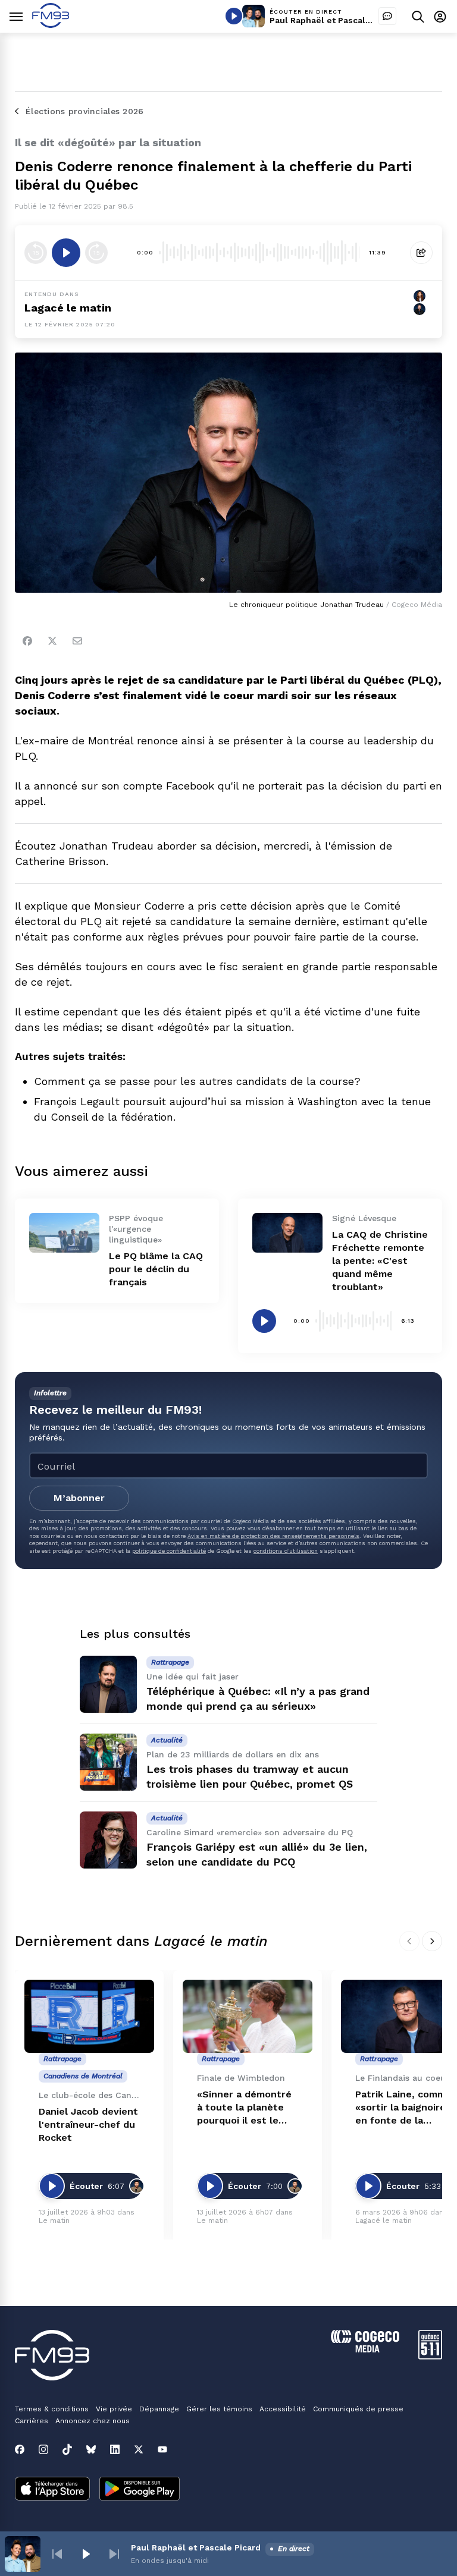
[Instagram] (43, 2449)
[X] (139, 2449)
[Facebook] (27, 641)
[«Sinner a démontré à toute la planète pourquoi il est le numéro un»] (248, 2016)
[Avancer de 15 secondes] (96, 253)
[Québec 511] (430, 2356)
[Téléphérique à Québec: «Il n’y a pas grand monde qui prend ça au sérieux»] (108, 1684)
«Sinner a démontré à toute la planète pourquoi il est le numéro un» (244, 2108)
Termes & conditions (52, 2409)
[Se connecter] (440, 16)
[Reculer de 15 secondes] (36, 253)
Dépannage (159, 2409)
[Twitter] (52, 641)
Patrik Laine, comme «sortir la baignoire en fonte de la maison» (403, 2108)
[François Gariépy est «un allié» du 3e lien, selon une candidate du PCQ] (108, 1840)
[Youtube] (162, 2449)
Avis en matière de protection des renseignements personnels (273, 1536)
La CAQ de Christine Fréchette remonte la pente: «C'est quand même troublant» (380, 1261)
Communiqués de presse (358, 2409)
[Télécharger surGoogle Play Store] (140, 2490)
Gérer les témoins (219, 2409)
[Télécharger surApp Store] (52, 2490)
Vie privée (114, 2409)
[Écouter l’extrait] (66, 253)
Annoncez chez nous (93, 2421)
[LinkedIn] (115, 2449)
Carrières (32, 2421)
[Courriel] (77, 641)
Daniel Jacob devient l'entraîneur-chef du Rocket (88, 2124)
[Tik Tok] (67, 2449)
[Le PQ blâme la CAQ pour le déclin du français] (64, 1232)
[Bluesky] (91, 2449)
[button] (57, 2554)
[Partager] (421, 253)
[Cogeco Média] (365, 2349)
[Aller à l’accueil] (51, 25)
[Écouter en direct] (234, 16)
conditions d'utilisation (286, 1551)
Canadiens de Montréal (83, 2076)
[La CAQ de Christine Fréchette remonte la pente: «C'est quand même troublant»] (287, 1232)
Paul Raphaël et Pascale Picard (334, 20)
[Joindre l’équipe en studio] (387, 16)
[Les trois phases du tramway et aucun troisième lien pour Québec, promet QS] (108, 1762)
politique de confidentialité (169, 1551)
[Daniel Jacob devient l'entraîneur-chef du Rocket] (89, 2016)
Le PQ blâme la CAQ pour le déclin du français (156, 1269)
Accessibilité (283, 2409)
